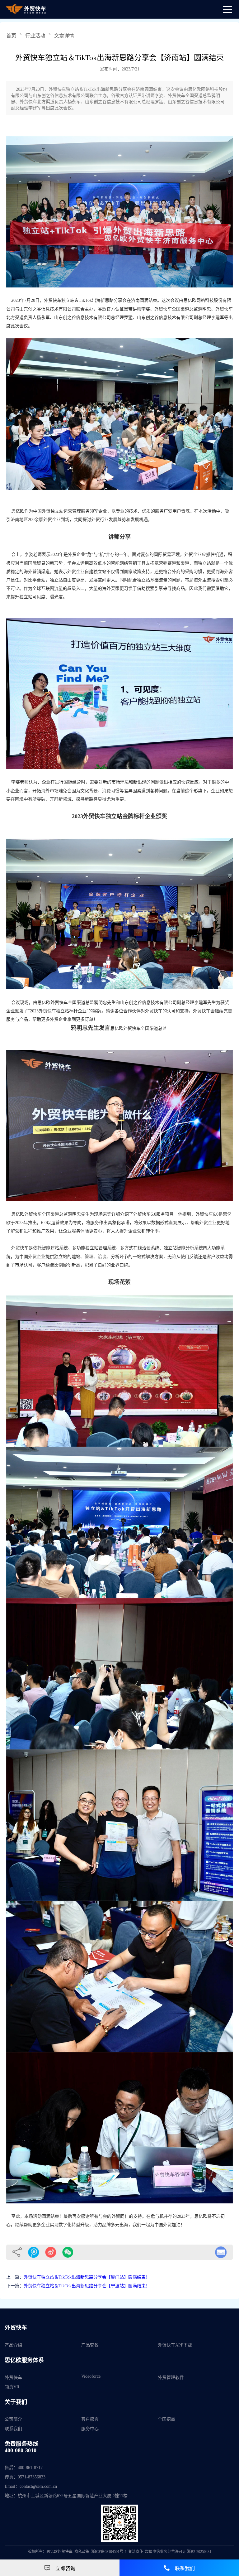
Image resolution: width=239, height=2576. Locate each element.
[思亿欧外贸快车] (26, 9)
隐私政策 (82, 2552)
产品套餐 (90, 2345)
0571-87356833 (32, 2477)
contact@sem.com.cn (38, 2486)
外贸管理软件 (171, 2378)
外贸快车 (13, 2378)
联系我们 (13, 2429)
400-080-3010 (21, 2450)
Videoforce (91, 2376)
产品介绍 (13, 2345)
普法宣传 (136, 2552)
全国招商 (166, 2419)
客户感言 (90, 2419)
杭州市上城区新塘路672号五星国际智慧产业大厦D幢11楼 (73, 2496)
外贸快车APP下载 (175, 2345)
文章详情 (64, 36)
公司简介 (13, 2419)
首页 (11, 36)
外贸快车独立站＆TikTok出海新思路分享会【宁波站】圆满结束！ (87, 2286)
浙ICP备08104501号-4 (109, 2552)
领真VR (12, 2387)
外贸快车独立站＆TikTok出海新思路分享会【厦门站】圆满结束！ (87, 2277)
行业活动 (35, 36)
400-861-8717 (30, 2468)
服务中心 (90, 2429)
